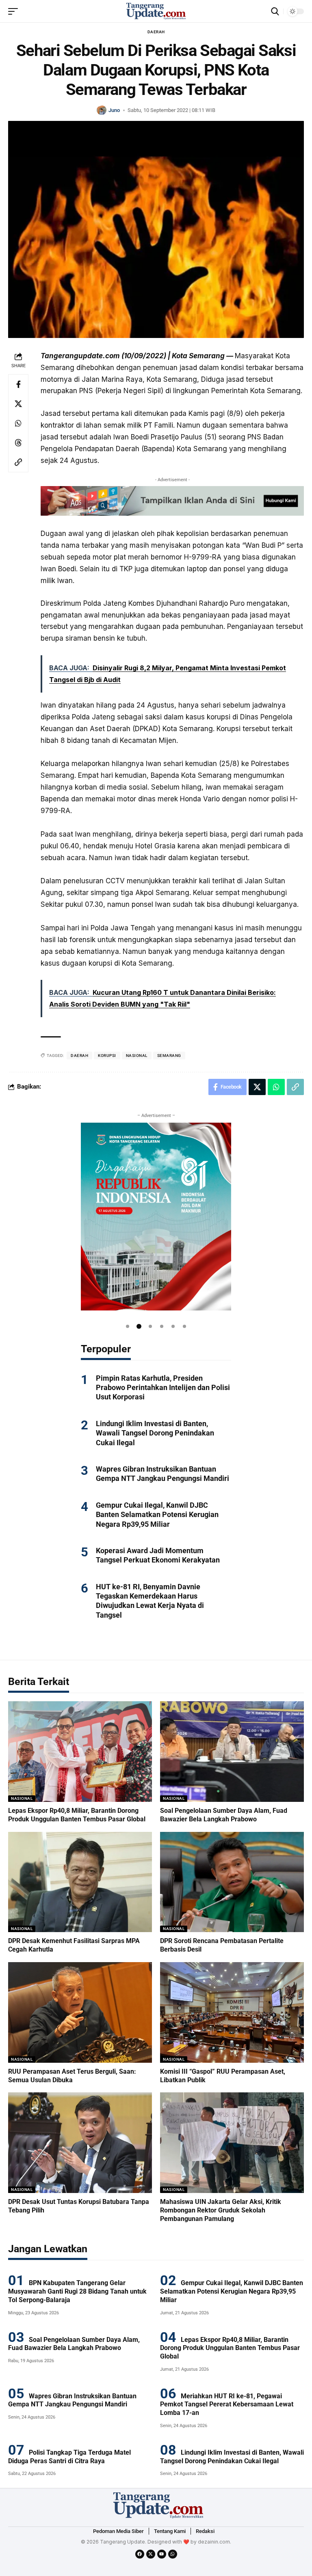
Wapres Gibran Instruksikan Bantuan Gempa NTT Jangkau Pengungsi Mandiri (162, 1474)
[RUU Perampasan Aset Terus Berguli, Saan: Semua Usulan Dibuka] (80, 2012)
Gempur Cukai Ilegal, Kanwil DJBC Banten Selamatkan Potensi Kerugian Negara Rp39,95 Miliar (157, 1515)
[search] (275, 11)
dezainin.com (214, 2542)
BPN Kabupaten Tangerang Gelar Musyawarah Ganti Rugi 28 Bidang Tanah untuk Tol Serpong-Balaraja (77, 2291)
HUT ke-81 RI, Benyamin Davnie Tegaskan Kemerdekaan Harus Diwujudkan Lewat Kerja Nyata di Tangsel (150, 1601)
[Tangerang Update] (156, 11)
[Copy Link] (18, 462)
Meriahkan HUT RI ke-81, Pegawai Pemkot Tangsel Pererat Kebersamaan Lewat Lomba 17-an (227, 2405)
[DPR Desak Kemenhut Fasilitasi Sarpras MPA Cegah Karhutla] (80, 1882)
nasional (137, 1056)
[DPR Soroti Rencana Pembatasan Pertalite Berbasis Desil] (232, 1882)
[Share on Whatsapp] (18, 423)
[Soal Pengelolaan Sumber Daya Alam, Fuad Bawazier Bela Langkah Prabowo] (232, 1752)
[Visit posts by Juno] (101, 110)
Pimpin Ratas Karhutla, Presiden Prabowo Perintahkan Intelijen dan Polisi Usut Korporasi (163, 1388)
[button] (128, 1326)
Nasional (22, 1798)
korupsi (107, 1056)
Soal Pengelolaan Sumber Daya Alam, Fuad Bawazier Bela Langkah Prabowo (74, 2344)
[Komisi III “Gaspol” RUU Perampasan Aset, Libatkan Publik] (232, 2012)
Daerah (156, 32)
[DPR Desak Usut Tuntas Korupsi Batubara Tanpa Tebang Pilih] (80, 2143)
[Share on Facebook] (18, 384)
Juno (114, 110)
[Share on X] (18, 404)
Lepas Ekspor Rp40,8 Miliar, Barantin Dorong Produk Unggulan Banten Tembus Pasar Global (230, 2348)
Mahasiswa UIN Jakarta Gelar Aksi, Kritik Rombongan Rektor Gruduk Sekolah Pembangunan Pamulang (221, 2210)
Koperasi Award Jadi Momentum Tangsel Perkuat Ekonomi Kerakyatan (158, 1555)
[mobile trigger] (15, 11)
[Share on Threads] (18, 443)
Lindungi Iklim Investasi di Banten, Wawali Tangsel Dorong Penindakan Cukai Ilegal (155, 1433)
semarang (169, 1056)
